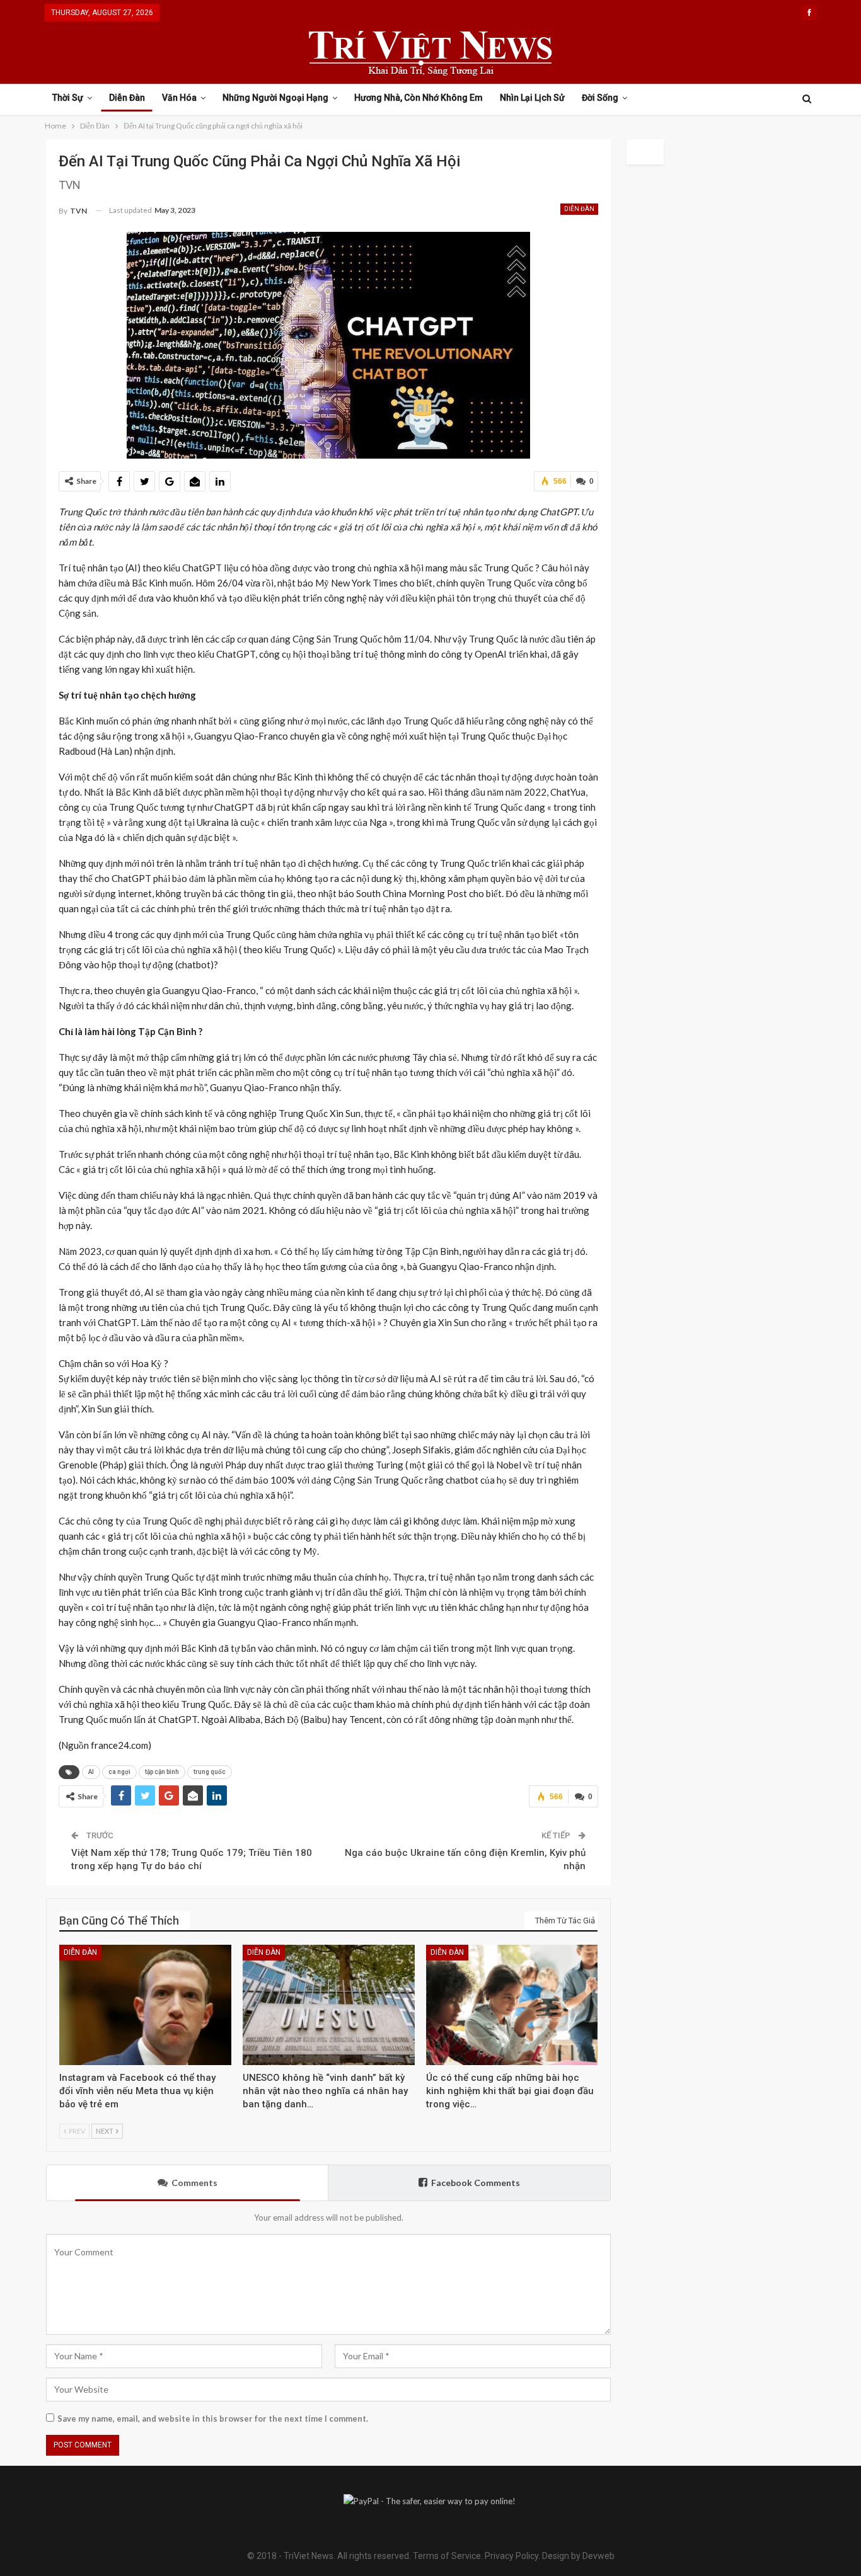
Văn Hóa (179, 98)
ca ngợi (119, 1772)
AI (91, 1772)
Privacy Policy (511, 2556)
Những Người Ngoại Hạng (275, 98)
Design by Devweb (577, 2556)
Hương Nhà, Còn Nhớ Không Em (419, 98)
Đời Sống (600, 98)
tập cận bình (162, 1772)
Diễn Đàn (127, 98)
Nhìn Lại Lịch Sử (532, 98)
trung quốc (210, 1772)
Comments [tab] (194, 2183)
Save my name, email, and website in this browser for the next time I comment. (213, 2419)
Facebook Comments (476, 2183)
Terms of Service (447, 2556)
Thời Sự (68, 98)
